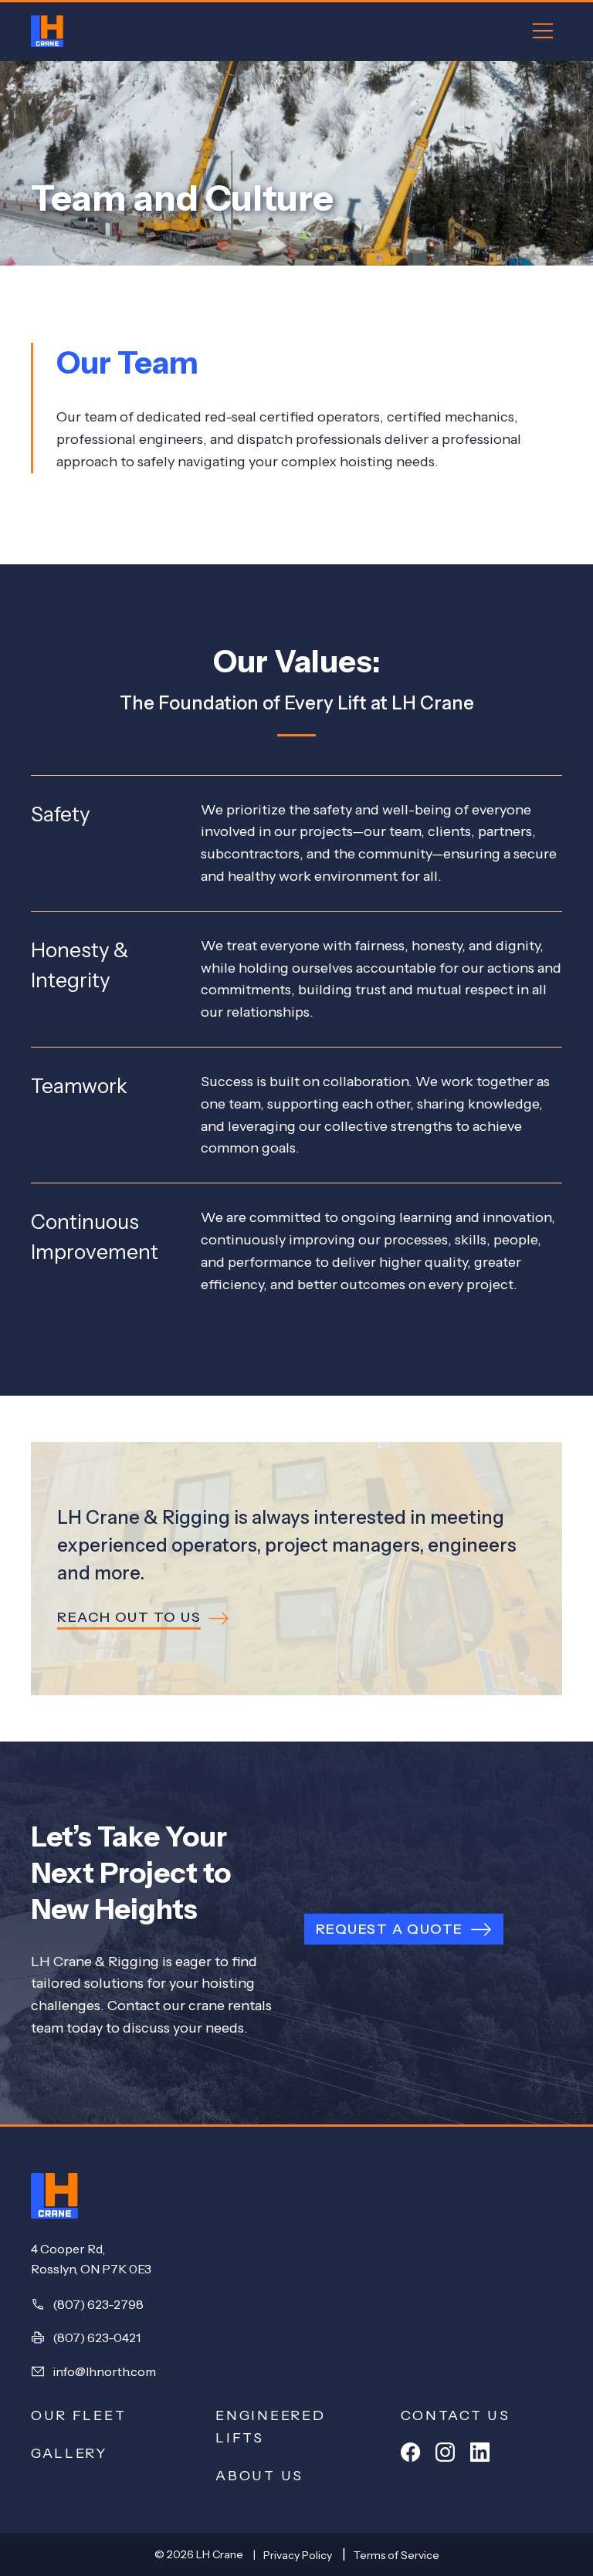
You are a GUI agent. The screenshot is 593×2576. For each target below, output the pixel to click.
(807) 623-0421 (97, 2337)
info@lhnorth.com (104, 2371)
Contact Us (456, 2415)
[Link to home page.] (47, 31)
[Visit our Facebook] (410, 2452)
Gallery (69, 2453)
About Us (259, 2476)
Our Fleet (78, 2415)
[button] (143, 1618)
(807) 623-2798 (98, 2304)
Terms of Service (396, 2555)
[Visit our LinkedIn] (480, 2452)
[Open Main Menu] (543, 31)
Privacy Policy (299, 2555)
